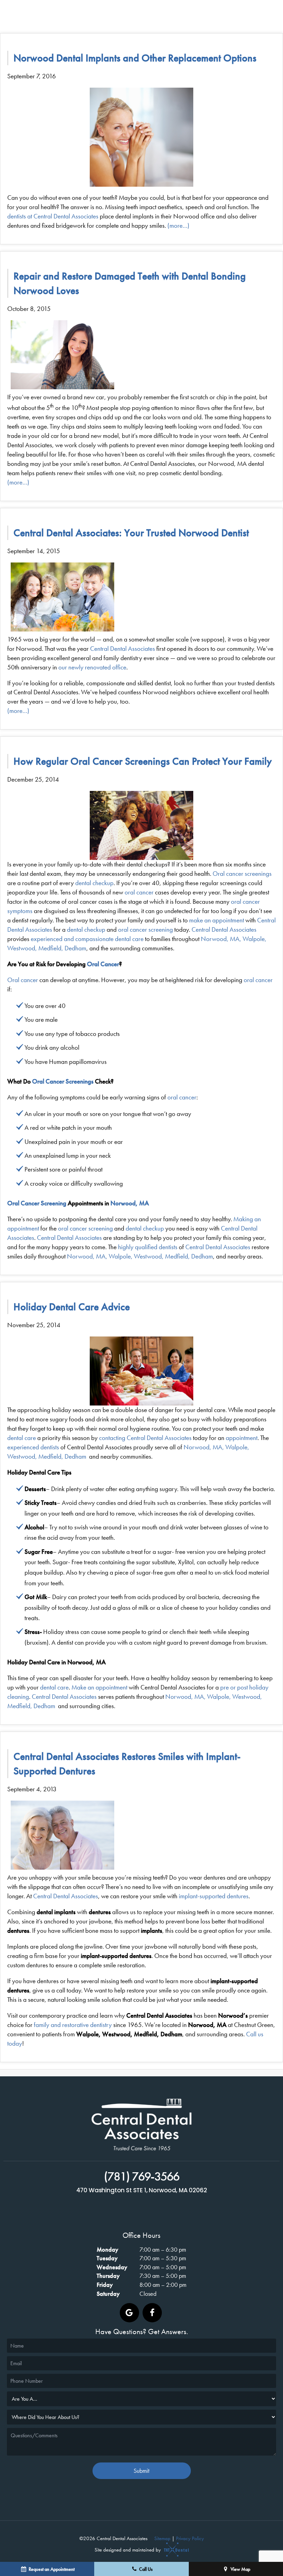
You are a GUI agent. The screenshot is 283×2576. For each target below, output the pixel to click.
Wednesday (112, 2267)
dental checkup (94, 883)
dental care (22, 1438)
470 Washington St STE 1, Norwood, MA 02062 (142, 2191)
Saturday (108, 2294)
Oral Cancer (103, 964)
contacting (112, 1438)
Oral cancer (23, 980)
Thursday (108, 2276)
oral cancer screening (145, 929)
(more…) (178, 226)
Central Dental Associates (123, 649)
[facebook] (152, 2313)
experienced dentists (33, 1447)
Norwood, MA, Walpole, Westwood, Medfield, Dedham (140, 1256)
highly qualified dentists (148, 1247)
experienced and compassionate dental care (87, 939)
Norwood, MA (130, 1203)
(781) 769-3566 (142, 2177)
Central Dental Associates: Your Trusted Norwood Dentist (131, 533)
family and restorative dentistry (73, 2025)
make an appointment (217, 920)
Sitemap (162, 2538)
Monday (108, 2249)
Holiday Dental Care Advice (72, 1307)
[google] (129, 2313)
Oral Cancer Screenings (63, 1081)
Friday (105, 2285)
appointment (242, 1438)
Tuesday (107, 2258)
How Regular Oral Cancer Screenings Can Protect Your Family (143, 761)
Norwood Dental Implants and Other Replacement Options (135, 58)
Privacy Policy (190, 2538)
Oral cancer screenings (242, 874)
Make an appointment (99, 1687)
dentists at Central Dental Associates (53, 216)
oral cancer (139, 892)
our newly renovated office (92, 667)
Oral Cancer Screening (37, 1203)
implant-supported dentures (214, 1896)
